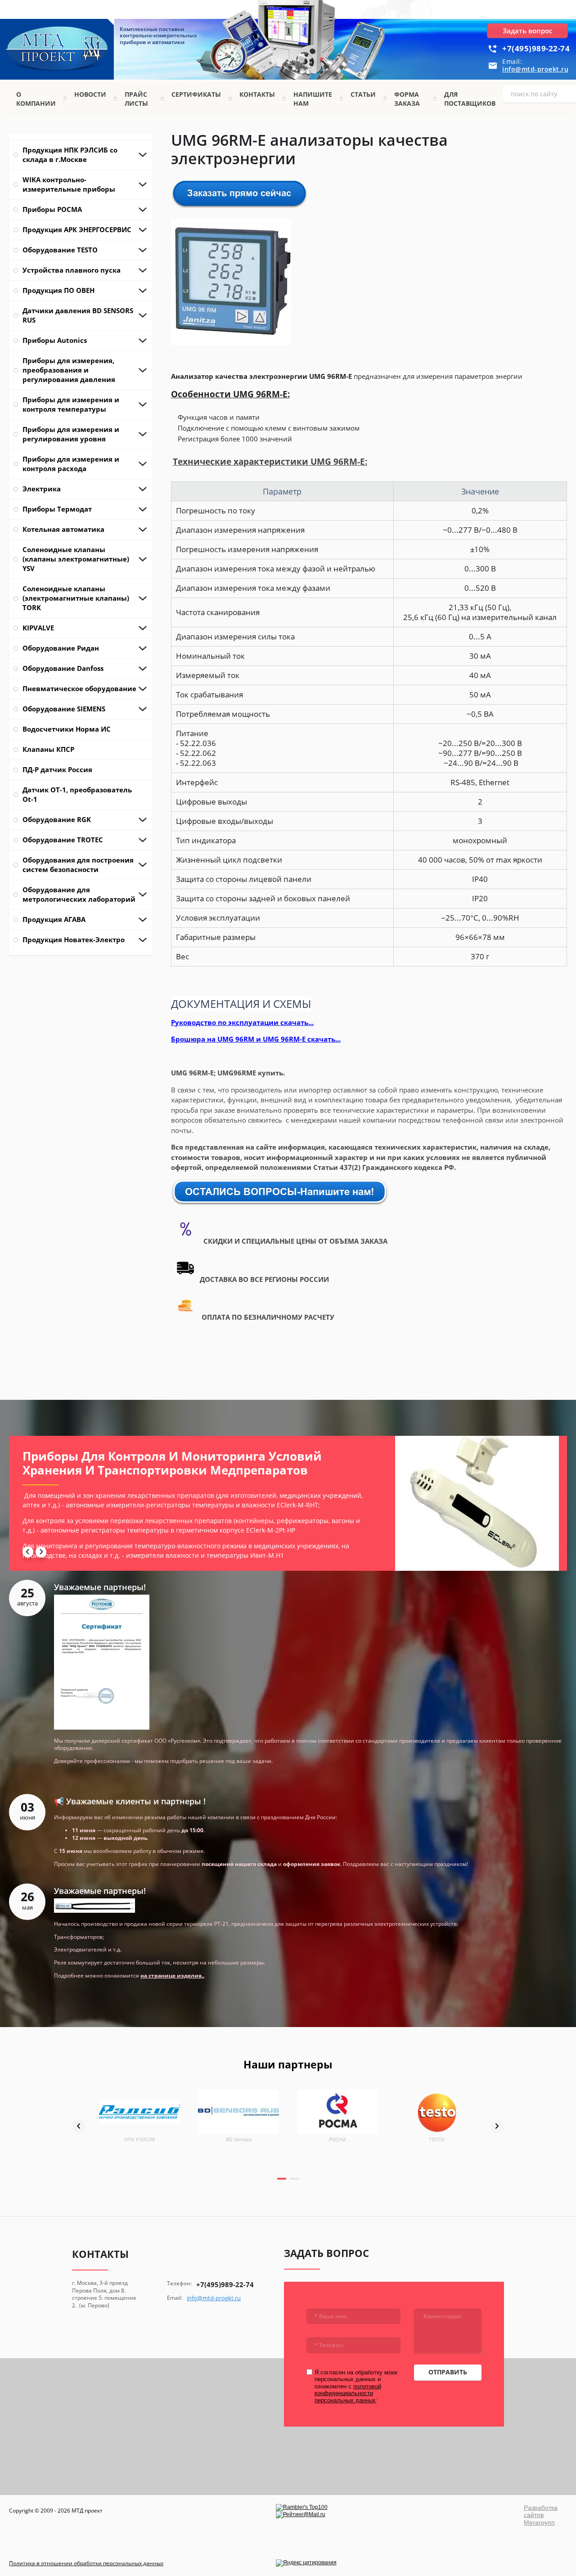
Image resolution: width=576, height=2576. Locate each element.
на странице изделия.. (172, 1976)
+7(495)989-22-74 (536, 48)
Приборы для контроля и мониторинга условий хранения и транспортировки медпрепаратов (172, 1463)
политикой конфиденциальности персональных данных (348, 2393)
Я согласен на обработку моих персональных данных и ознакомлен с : (356, 2386)
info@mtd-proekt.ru (535, 69)
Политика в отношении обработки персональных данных (86, 2563)
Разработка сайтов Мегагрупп (541, 2515)
